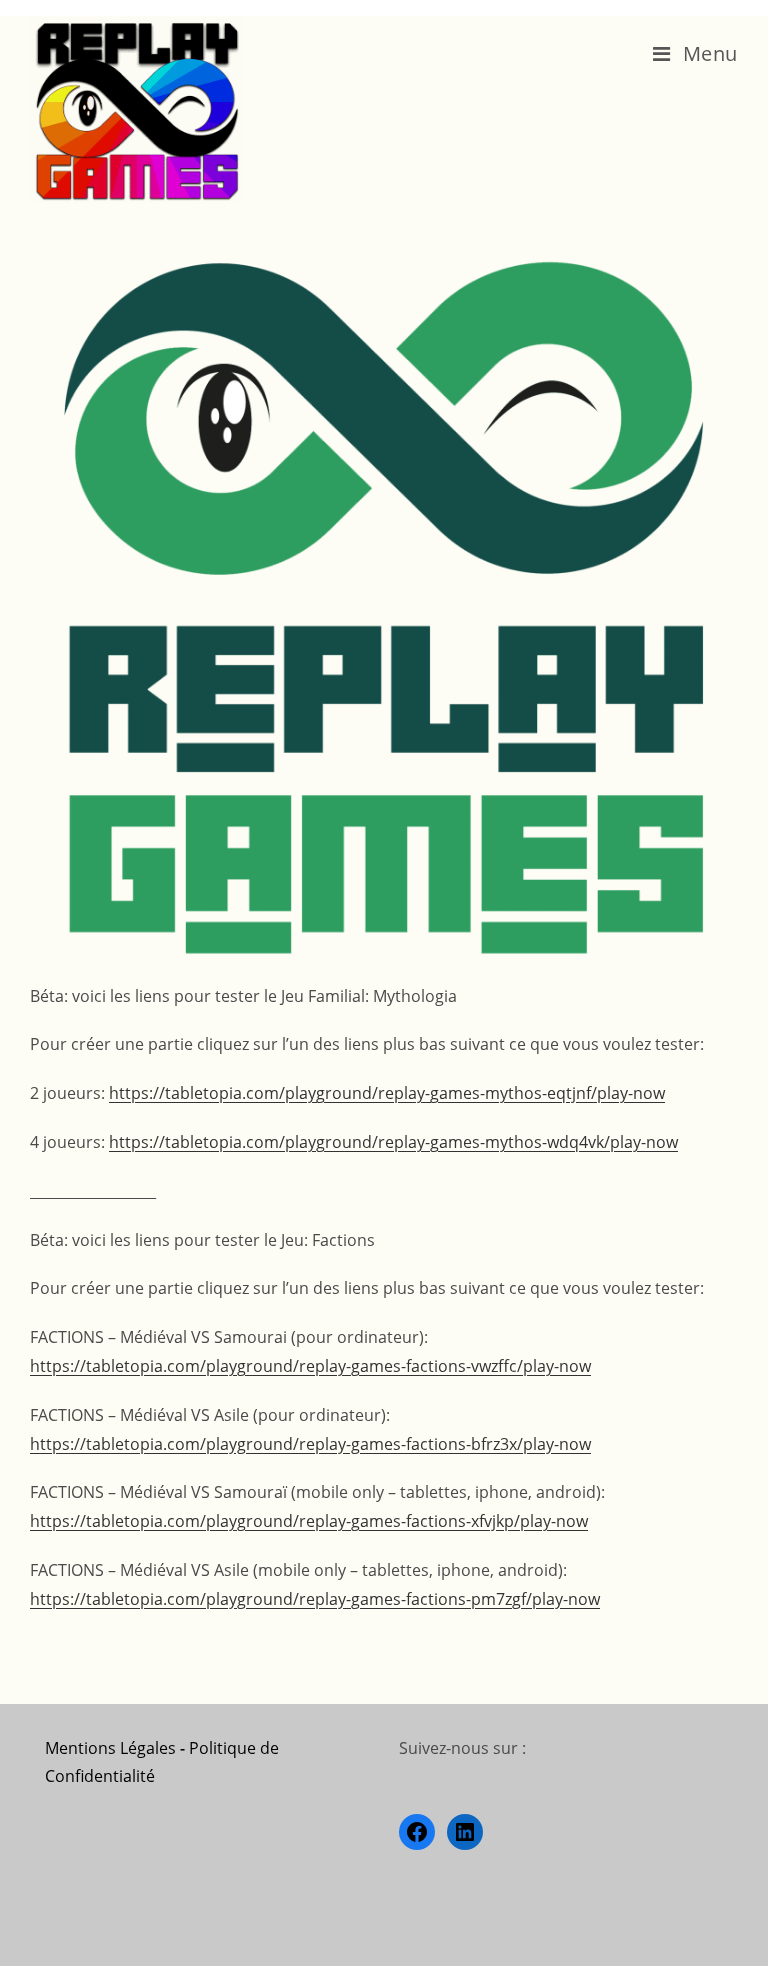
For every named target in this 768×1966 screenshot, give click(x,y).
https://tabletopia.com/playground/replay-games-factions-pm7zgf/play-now (315, 1599)
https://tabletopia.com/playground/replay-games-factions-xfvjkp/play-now (309, 1521)
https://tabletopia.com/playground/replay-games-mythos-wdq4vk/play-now (393, 1142)
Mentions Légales (110, 1748)
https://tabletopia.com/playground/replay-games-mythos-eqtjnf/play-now (387, 1093)
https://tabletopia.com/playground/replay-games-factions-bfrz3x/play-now (310, 1444)
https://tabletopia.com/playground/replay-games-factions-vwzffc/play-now (310, 1366)
